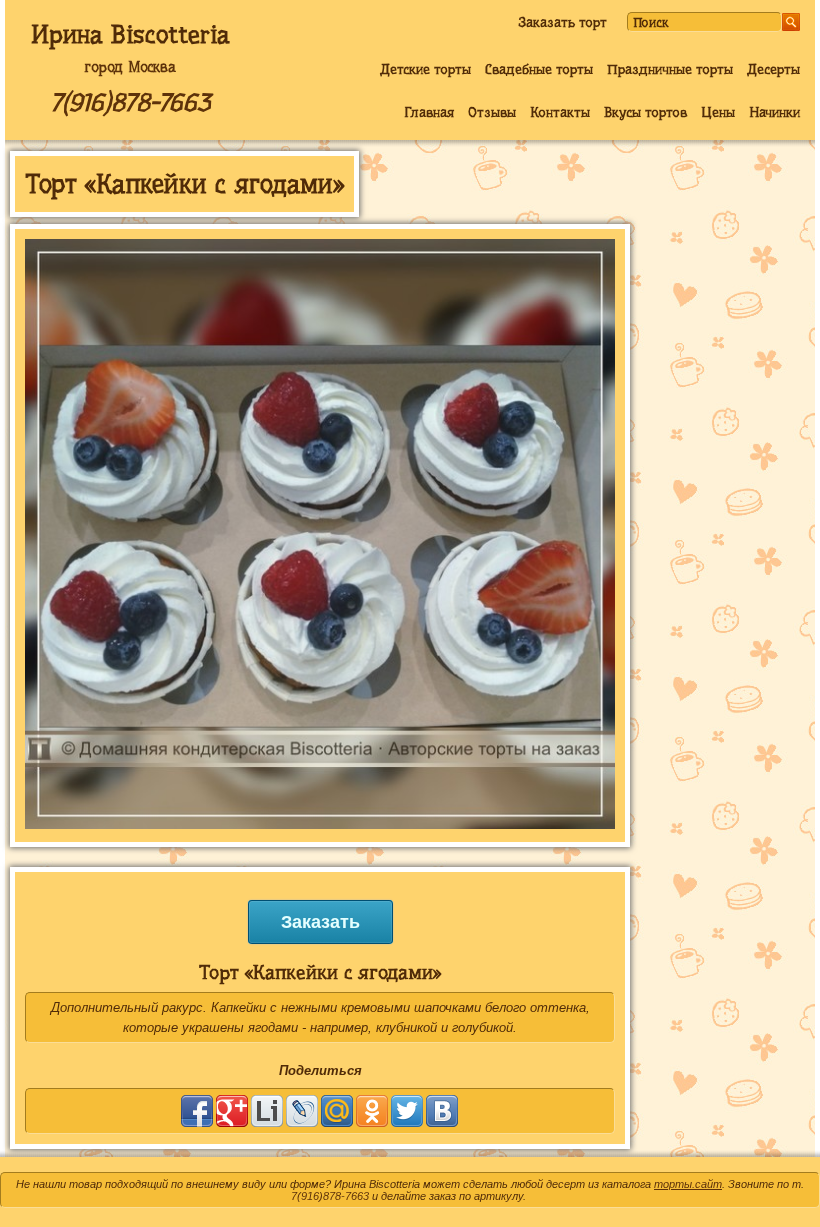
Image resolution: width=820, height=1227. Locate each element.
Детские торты (425, 69)
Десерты (773, 69)
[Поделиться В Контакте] (442, 1111)
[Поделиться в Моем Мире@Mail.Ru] (337, 1111)
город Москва (130, 67)
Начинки (774, 112)
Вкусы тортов (645, 112)
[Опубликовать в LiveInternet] (267, 1111)
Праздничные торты (670, 69)
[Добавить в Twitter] (407, 1111)
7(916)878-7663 (130, 102)
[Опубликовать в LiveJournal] (302, 1111)
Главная (429, 112)
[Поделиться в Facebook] (197, 1111)
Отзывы (492, 112)
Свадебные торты (539, 69)
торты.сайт (688, 1184)
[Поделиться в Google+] (232, 1111)
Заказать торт (562, 22)
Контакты (560, 112)
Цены (718, 112)
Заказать (320, 922)
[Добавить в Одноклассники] (372, 1111)
